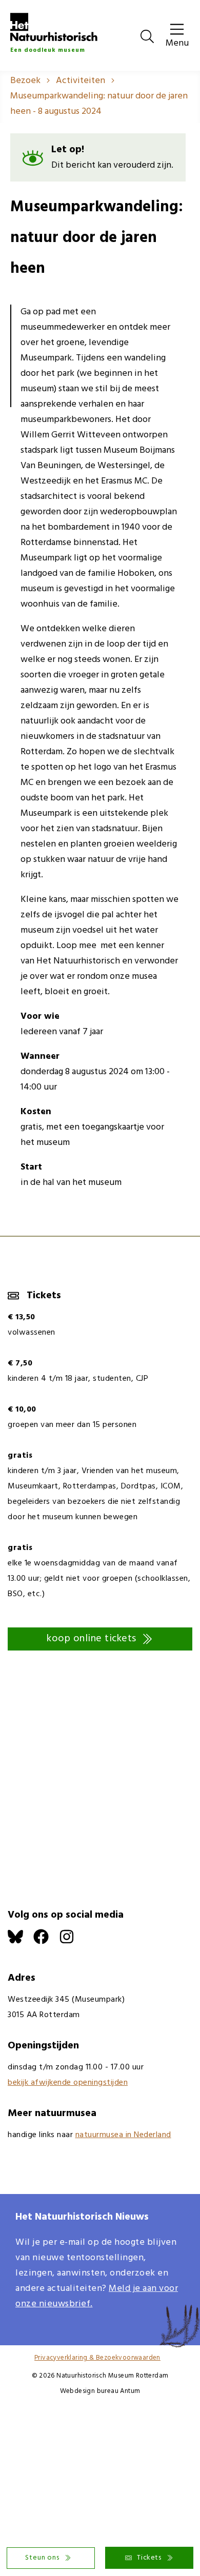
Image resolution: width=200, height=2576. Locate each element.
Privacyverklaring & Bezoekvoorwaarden (97, 2358)
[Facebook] (46, 1942)
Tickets (149, 2558)
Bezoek (25, 81)
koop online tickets (92, 1639)
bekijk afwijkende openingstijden (68, 2083)
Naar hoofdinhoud (36, 7)
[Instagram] (72, 1942)
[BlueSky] (21, 1942)
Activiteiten (81, 81)
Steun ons (42, 2558)
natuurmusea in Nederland (123, 2135)
